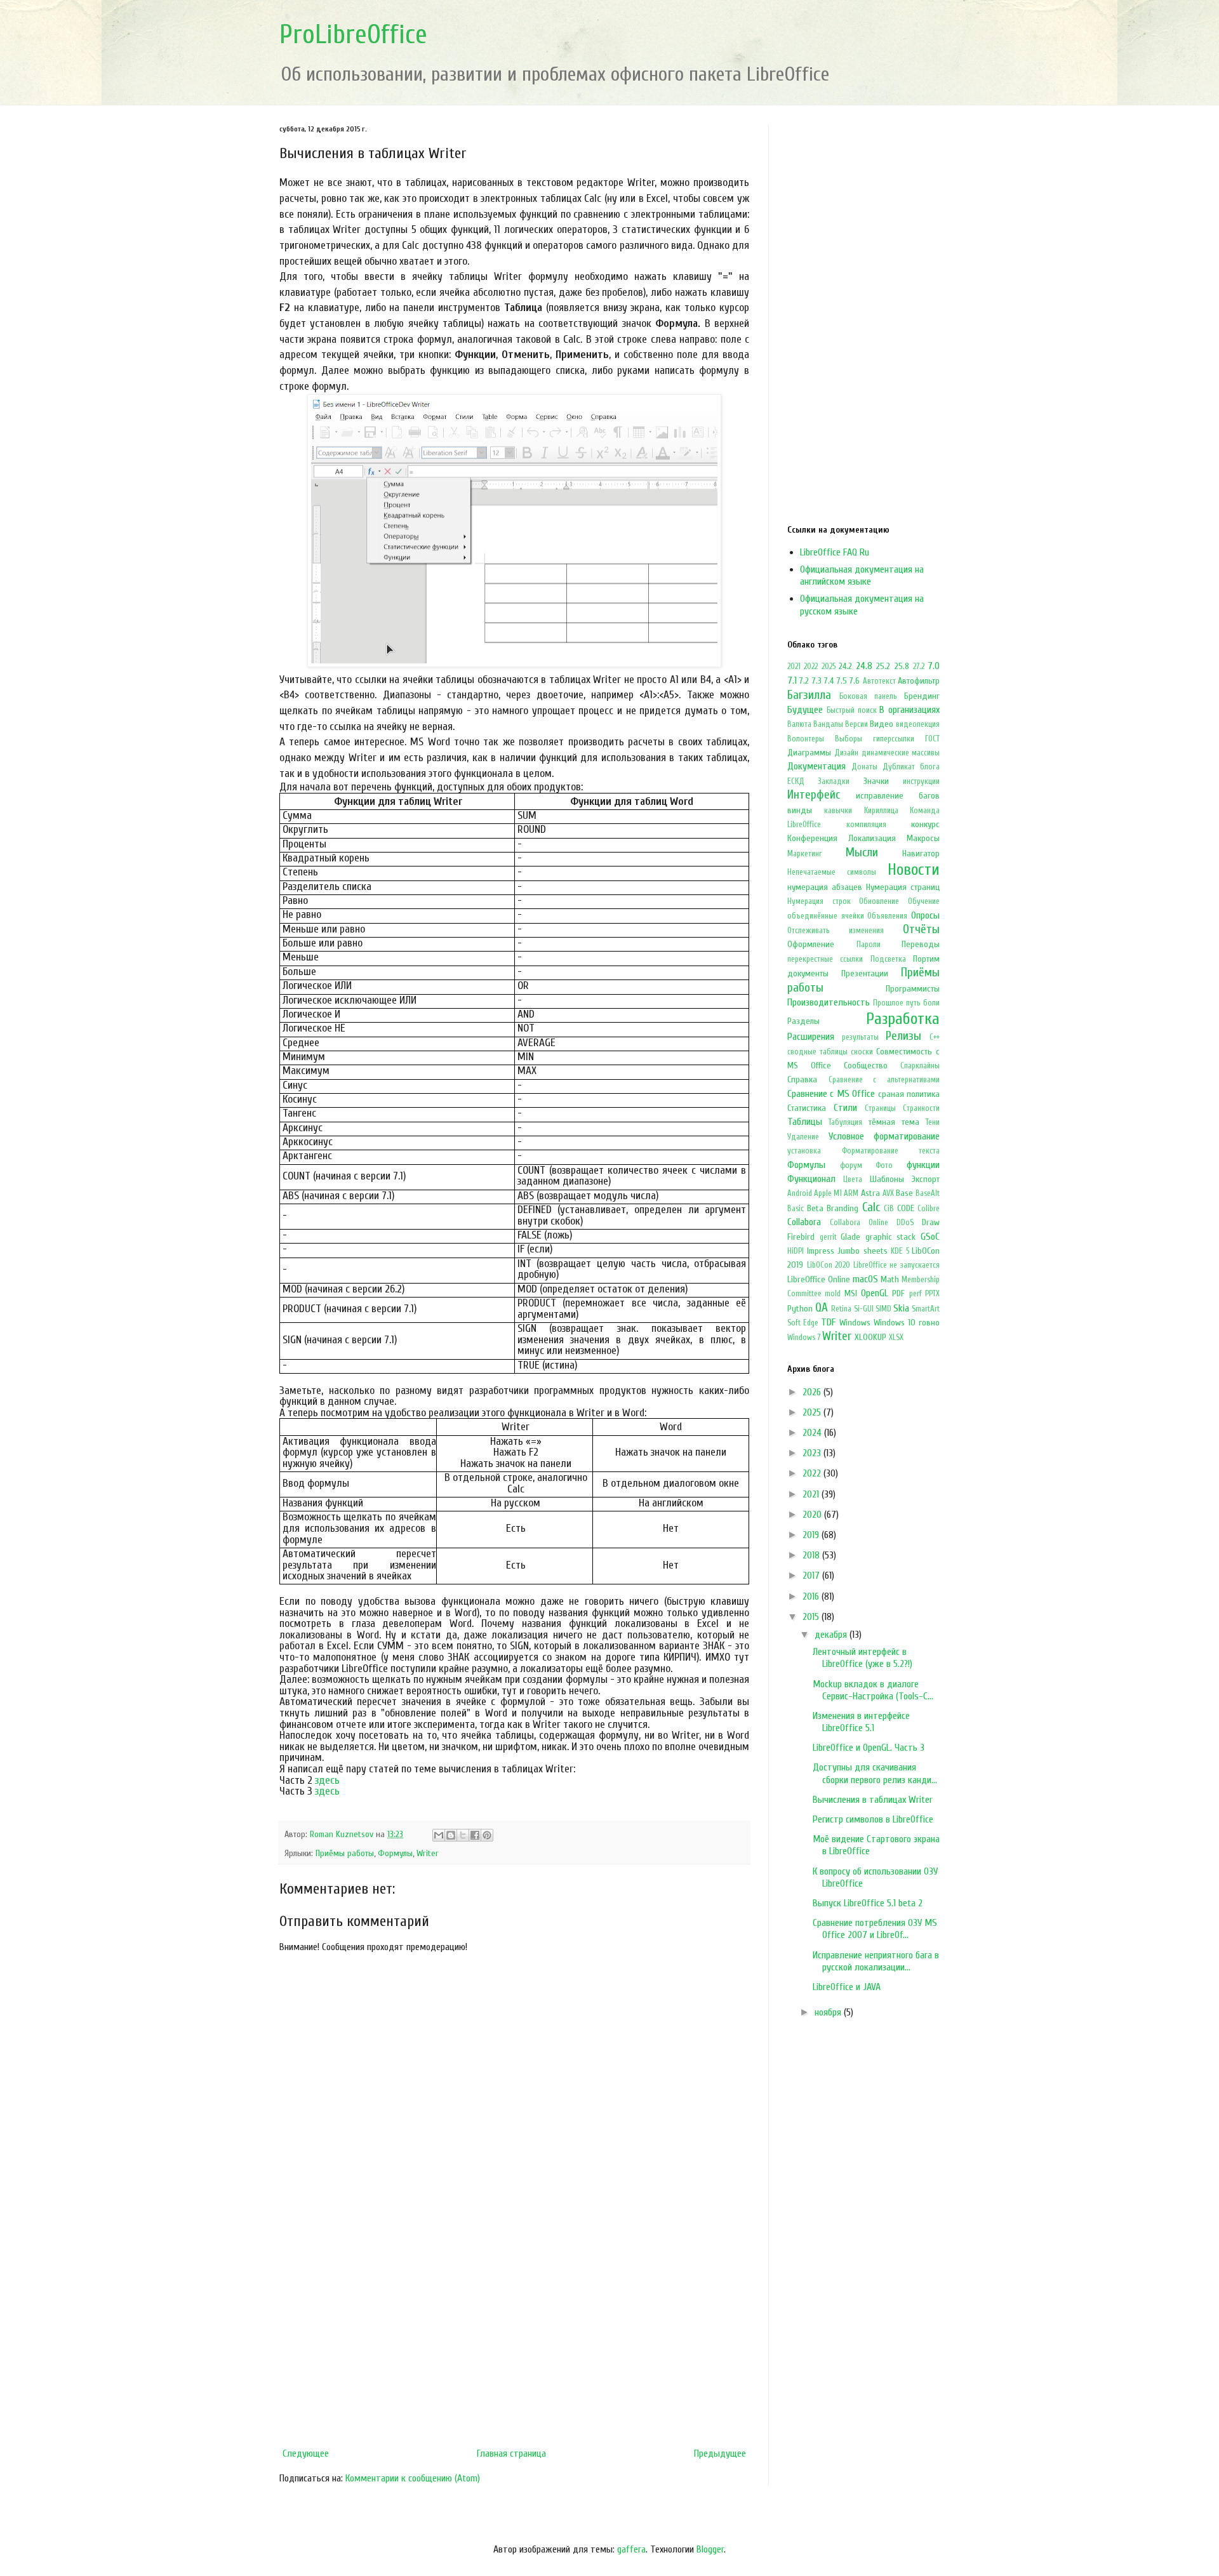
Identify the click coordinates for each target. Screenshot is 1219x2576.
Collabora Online (859, 1223)
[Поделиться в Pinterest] (487, 1835)
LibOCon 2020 (829, 1265)
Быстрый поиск (852, 710)
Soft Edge (803, 1323)
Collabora (804, 1222)
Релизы (903, 1036)
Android (800, 1193)
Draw (931, 1222)
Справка (802, 1079)
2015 (812, 1617)
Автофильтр (919, 681)
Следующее (306, 2453)
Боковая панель (868, 696)
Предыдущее (720, 2453)
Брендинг (922, 696)
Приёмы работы (345, 1853)
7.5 (842, 681)
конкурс (925, 824)
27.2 (919, 667)
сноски (862, 1052)
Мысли (862, 853)
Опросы (925, 915)
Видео (882, 724)
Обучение (924, 901)
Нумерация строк (819, 901)
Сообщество (866, 1066)
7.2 (804, 681)
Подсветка (888, 959)
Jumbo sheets (863, 1251)
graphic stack (891, 1237)
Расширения (811, 1037)
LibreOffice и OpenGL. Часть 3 (869, 1748)
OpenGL (875, 1293)
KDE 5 (900, 1251)
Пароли (869, 945)
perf (916, 1294)
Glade (850, 1237)
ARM (851, 1193)
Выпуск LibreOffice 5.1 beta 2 (868, 1903)
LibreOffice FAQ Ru (835, 552)
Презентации (865, 973)
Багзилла (809, 695)
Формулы (395, 1853)
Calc (871, 1207)
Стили (845, 1108)
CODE (906, 1208)
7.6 (855, 681)
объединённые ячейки (826, 916)
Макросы (923, 838)
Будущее (805, 710)
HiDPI (796, 1251)
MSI (851, 1293)
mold (833, 1294)
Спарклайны (920, 1066)
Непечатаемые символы (832, 872)
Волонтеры (806, 739)
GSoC (930, 1237)
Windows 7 (804, 1338)
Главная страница (511, 2453)
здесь (327, 1780)
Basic (796, 1209)
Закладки (834, 781)
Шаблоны (887, 1179)
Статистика (807, 1108)
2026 (813, 1392)
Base (904, 1193)
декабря (832, 1635)
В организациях (909, 710)
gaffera (631, 2549)
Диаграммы (809, 753)
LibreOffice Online (819, 1279)
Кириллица (881, 811)
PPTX (932, 1294)
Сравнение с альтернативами (884, 1080)
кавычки (838, 811)
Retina (841, 1309)
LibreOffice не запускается (896, 1265)
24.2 (845, 666)
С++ (935, 1037)
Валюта (799, 724)
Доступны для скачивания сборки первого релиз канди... (875, 1773)
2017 (812, 1576)
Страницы (880, 1108)
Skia (901, 1308)
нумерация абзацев (825, 887)
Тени (933, 1122)
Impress (821, 1251)
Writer (428, 1853)
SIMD (883, 1309)
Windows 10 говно (907, 1323)
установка (804, 1151)
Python (800, 1309)
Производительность (829, 1002)
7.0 (934, 666)
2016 (812, 1597)
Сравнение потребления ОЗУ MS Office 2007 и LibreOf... (875, 1929)
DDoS (905, 1223)
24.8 (864, 666)
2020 (813, 1515)
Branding (843, 1208)
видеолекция (918, 724)
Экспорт (926, 1179)
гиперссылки (894, 739)
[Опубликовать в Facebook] (475, 1835)
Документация (816, 766)
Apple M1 (828, 1193)
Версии (856, 724)
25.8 (902, 666)
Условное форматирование (884, 1136)
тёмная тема (894, 1122)
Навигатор (921, 853)
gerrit (828, 1237)
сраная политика (909, 1094)
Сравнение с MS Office (831, 1094)
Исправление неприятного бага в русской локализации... (876, 1961)
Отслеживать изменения (836, 931)
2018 (812, 1555)
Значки (876, 781)
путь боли (923, 1003)
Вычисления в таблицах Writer (873, 1800)
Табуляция (845, 1122)
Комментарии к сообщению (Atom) (413, 2478)
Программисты (913, 989)
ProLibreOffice (353, 35)
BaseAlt (928, 1193)
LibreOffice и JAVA (847, 1987)
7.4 (829, 681)
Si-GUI (864, 1309)
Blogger (710, 2549)
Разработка (903, 1019)
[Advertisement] (514, 2337)
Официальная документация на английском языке (862, 575)
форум (851, 1165)
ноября (829, 2012)
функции (923, 1165)
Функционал (811, 1179)
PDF (898, 1293)
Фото (884, 1165)
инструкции (921, 781)
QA (822, 1308)
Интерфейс (814, 795)
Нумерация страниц (903, 887)
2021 (794, 667)
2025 (829, 667)
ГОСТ (932, 739)
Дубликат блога (911, 767)
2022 (811, 667)
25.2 (883, 666)
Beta (815, 1208)
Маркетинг (805, 854)
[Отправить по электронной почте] (439, 1835)
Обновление (879, 901)
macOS (865, 1279)
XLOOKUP (870, 1337)
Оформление (811, 944)
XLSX (896, 1338)
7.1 (792, 681)
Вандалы (828, 724)
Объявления (887, 916)
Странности (921, 1108)
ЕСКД (796, 781)
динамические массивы (901, 753)
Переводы (921, 944)
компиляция (866, 825)
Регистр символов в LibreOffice (873, 1819)
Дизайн (846, 753)
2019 (812, 1535)
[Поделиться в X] (463, 1835)
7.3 (817, 681)
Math (890, 1279)
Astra (870, 1193)
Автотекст (879, 681)
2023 (813, 1453)
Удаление (803, 1137)
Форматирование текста (891, 1151)
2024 (813, 1433)
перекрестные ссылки (825, 959)
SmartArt (926, 1309)
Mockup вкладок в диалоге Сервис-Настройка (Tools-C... (873, 1690)
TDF (828, 1322)
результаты (860, 1037)
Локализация (872, 838)
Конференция (812, 838)
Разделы (803, 1021)
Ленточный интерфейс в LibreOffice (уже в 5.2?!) (863, 1658)
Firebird (801, 1237)
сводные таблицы (817, 1052)
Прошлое (888, 1003)
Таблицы (805, 1122)
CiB (889, 1209)
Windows (855, 1323)
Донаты (864, 767)
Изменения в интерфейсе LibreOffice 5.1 (861, 1722)
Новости (914, 870)
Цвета (853, 1179)
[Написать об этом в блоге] (451, 1835)
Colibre (929, 1209)
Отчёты (921, 929)
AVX (888, 1193)
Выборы (849, 739)
